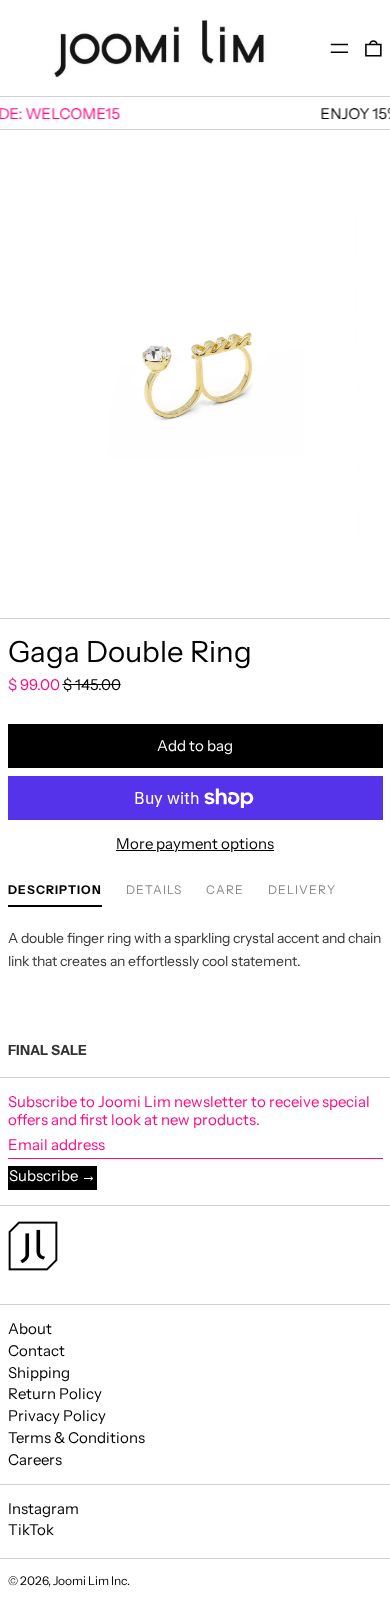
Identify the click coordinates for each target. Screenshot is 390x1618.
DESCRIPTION (55, 890)
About (30, 1328)
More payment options (195, 844)
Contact (36, 1350)
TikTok (31, 1530)
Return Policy (55, 1393)
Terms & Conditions (76, 1437)
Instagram (43, 1509)
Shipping (39, 1372)
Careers (35, 1459)
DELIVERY (302, 890)
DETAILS (154, 890)
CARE (225, 890)
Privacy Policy (57, 1415)
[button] (373, 48)
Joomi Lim (81, 1580)
